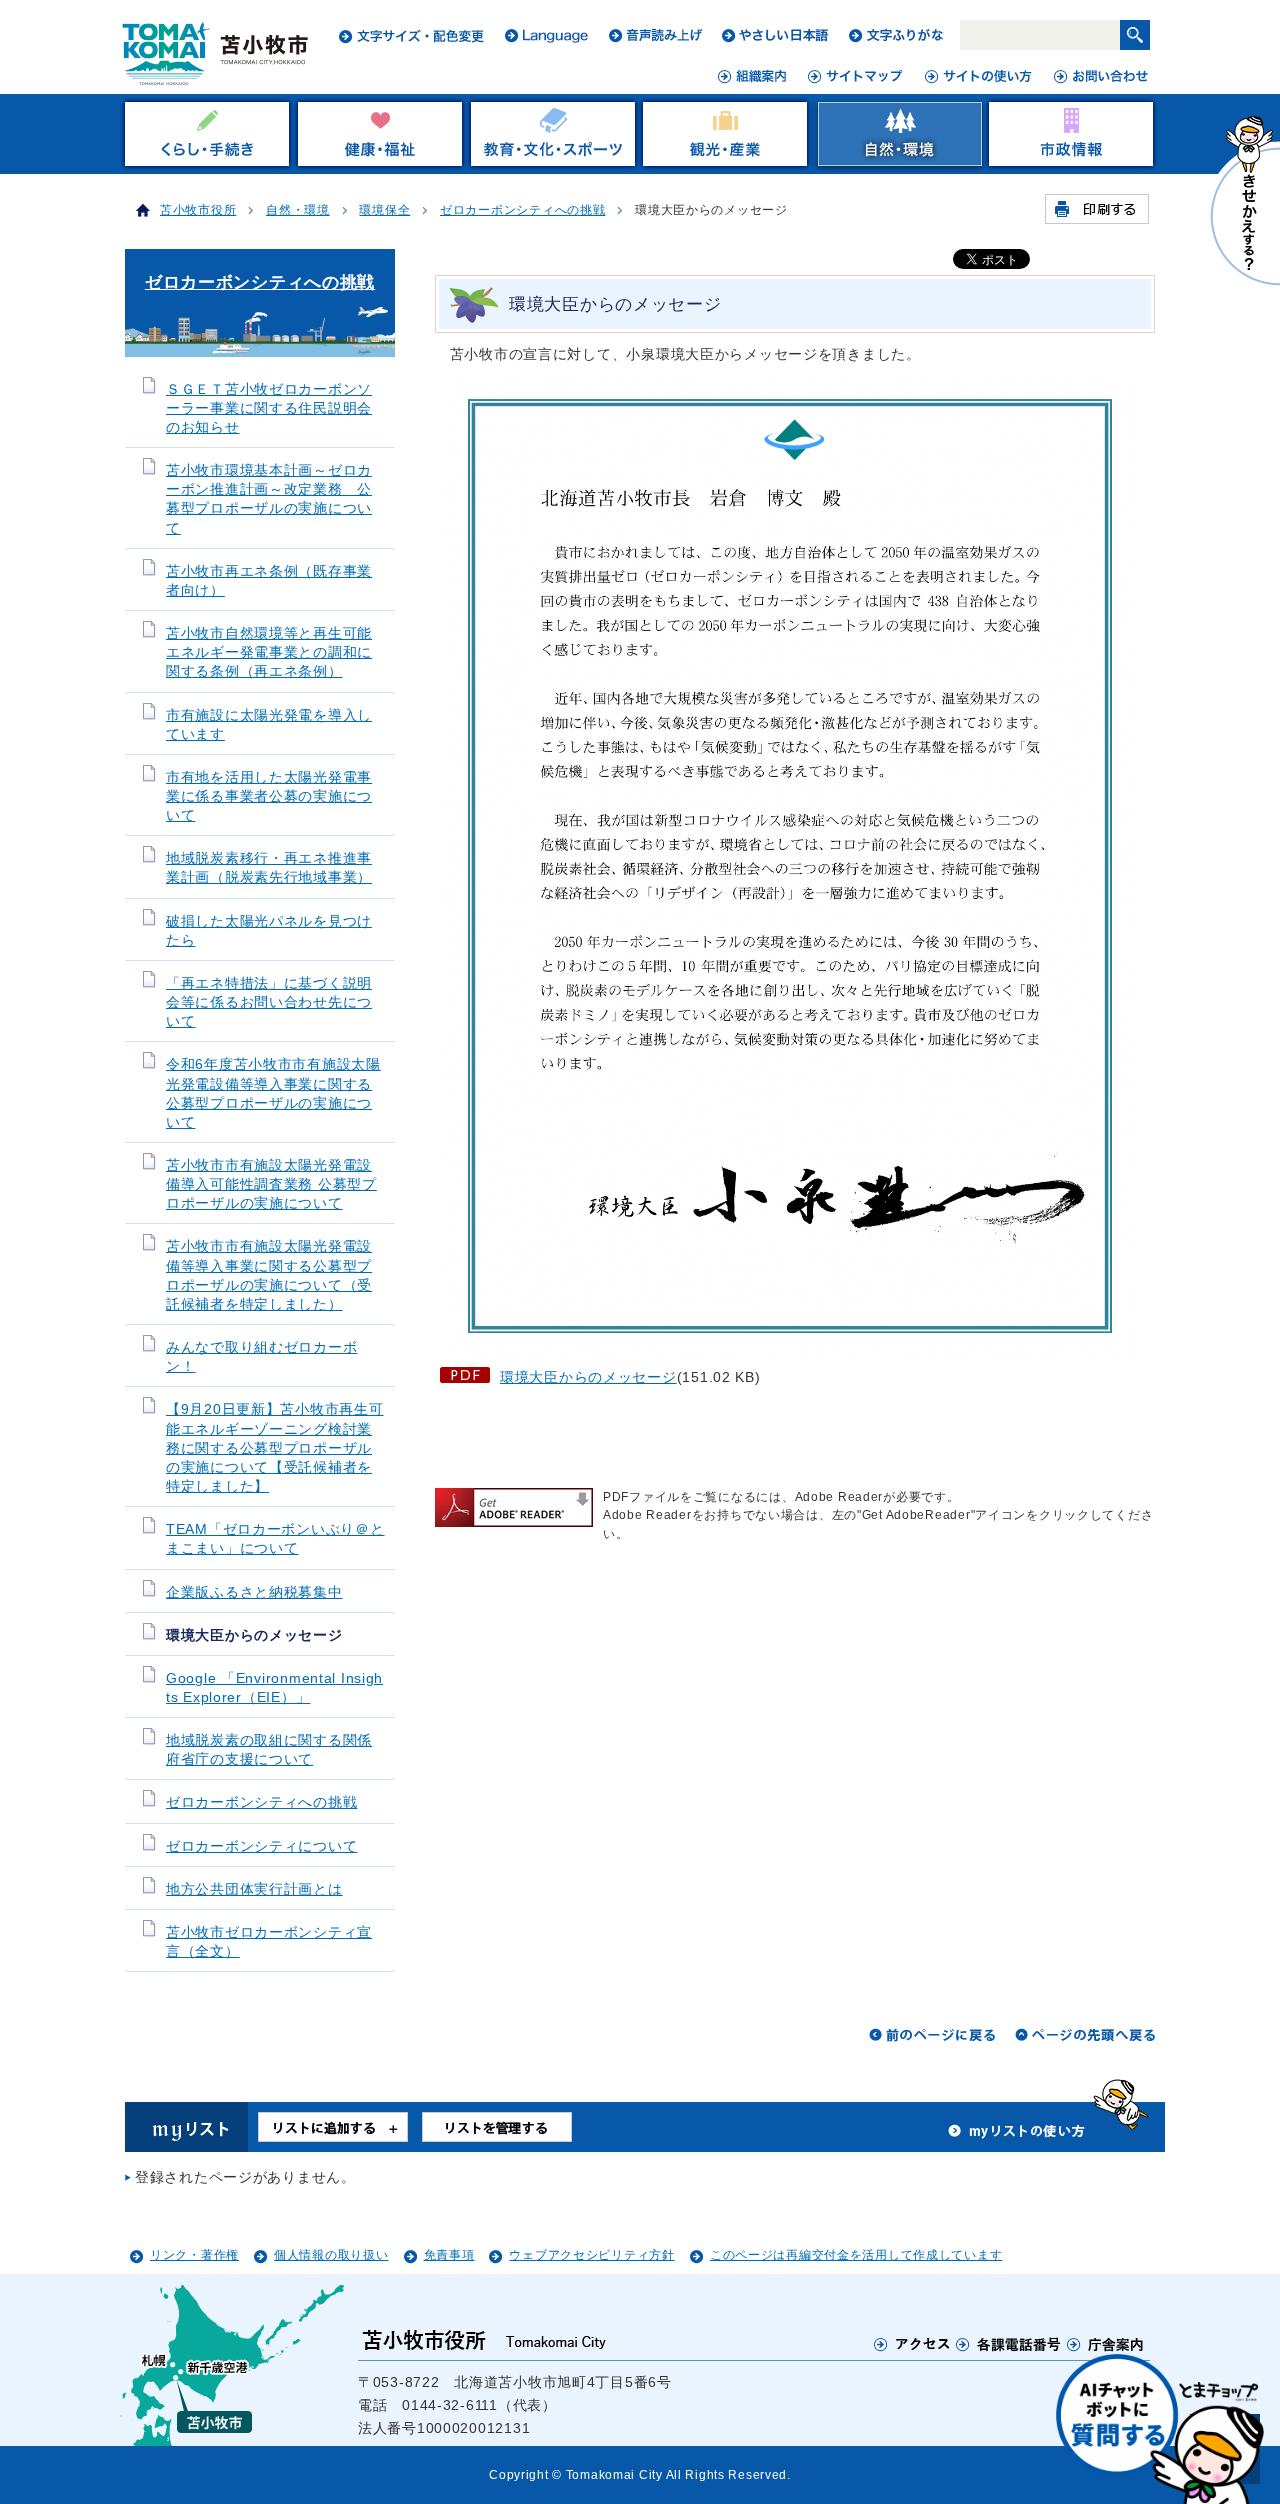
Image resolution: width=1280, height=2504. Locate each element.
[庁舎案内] (1106, 2344)
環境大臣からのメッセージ (588, 1377)
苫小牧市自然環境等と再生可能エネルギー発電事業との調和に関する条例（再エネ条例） (269, 652)
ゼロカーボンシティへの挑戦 (522, 210)
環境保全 (384, 210)
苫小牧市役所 (198, 210)
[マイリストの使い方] (1017, 2136)
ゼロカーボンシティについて (261, 1846)
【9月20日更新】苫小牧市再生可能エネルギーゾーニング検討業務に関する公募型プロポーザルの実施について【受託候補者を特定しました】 (275, 1448)
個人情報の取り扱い (331, 2255)
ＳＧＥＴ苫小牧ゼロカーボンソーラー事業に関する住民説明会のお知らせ (269, 408)
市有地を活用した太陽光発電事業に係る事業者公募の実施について (269, 796)
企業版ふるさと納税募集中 (254, 1592)
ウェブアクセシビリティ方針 (591, 2255)
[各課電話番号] (1009, 2344)
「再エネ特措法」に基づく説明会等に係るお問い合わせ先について (269, 1002)
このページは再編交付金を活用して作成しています (856, 2255)
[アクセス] (912, 2344)
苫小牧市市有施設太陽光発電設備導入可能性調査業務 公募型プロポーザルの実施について (271, 1184)
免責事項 (449, 2255)
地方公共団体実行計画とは (254, 1889)
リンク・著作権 (194, 2255)
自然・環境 (298, 210)
